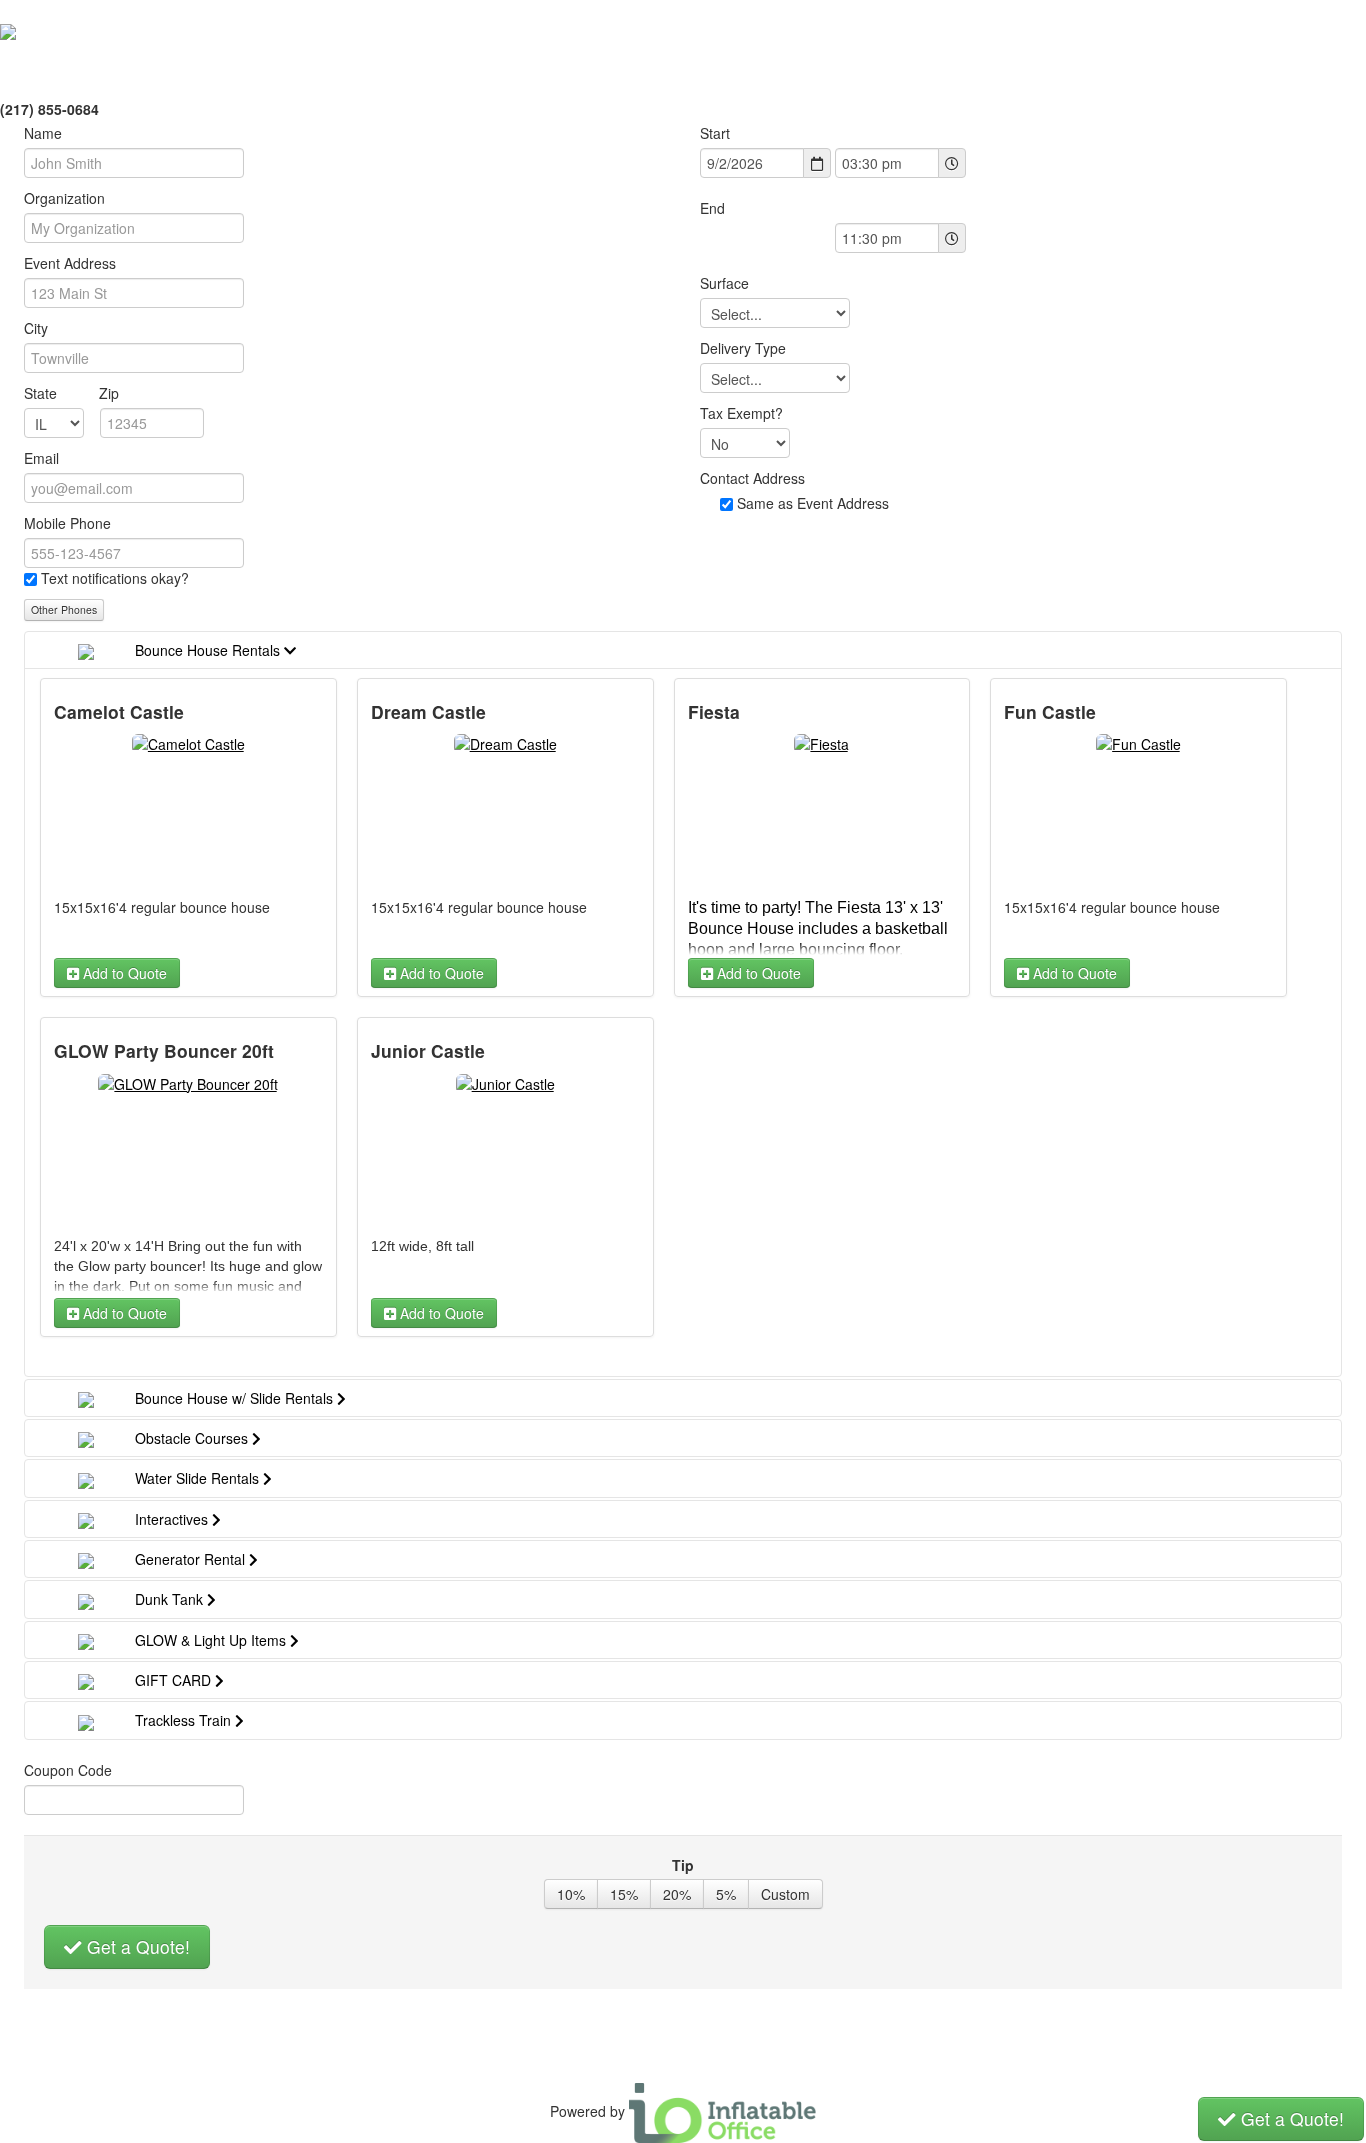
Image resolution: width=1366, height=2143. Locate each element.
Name (43, 133)
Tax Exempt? (741, 413)
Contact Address (752, 478)
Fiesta (714, 712)
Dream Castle (428, 712)
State (71, 393)
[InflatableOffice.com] (723, 2110)
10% (571, 1894)
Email (41, 458)
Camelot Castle (119, 712)
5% (726, 1894)
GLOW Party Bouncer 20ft (164, 1051)
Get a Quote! (136, 1946)
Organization (64, 198)
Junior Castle (428, 1051)
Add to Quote (123, 973)
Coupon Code (68, 1770)
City (36, 328)
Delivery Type (743, 348)
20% (677, 1894)
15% (624, 1894)
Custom (785, 1894)
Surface (724, 283)
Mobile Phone (67, 523)
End (712, 208)
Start (715, 133)
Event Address (70, 263)
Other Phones (64, 609)
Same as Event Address (813, 503)
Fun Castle (1050, 712)
